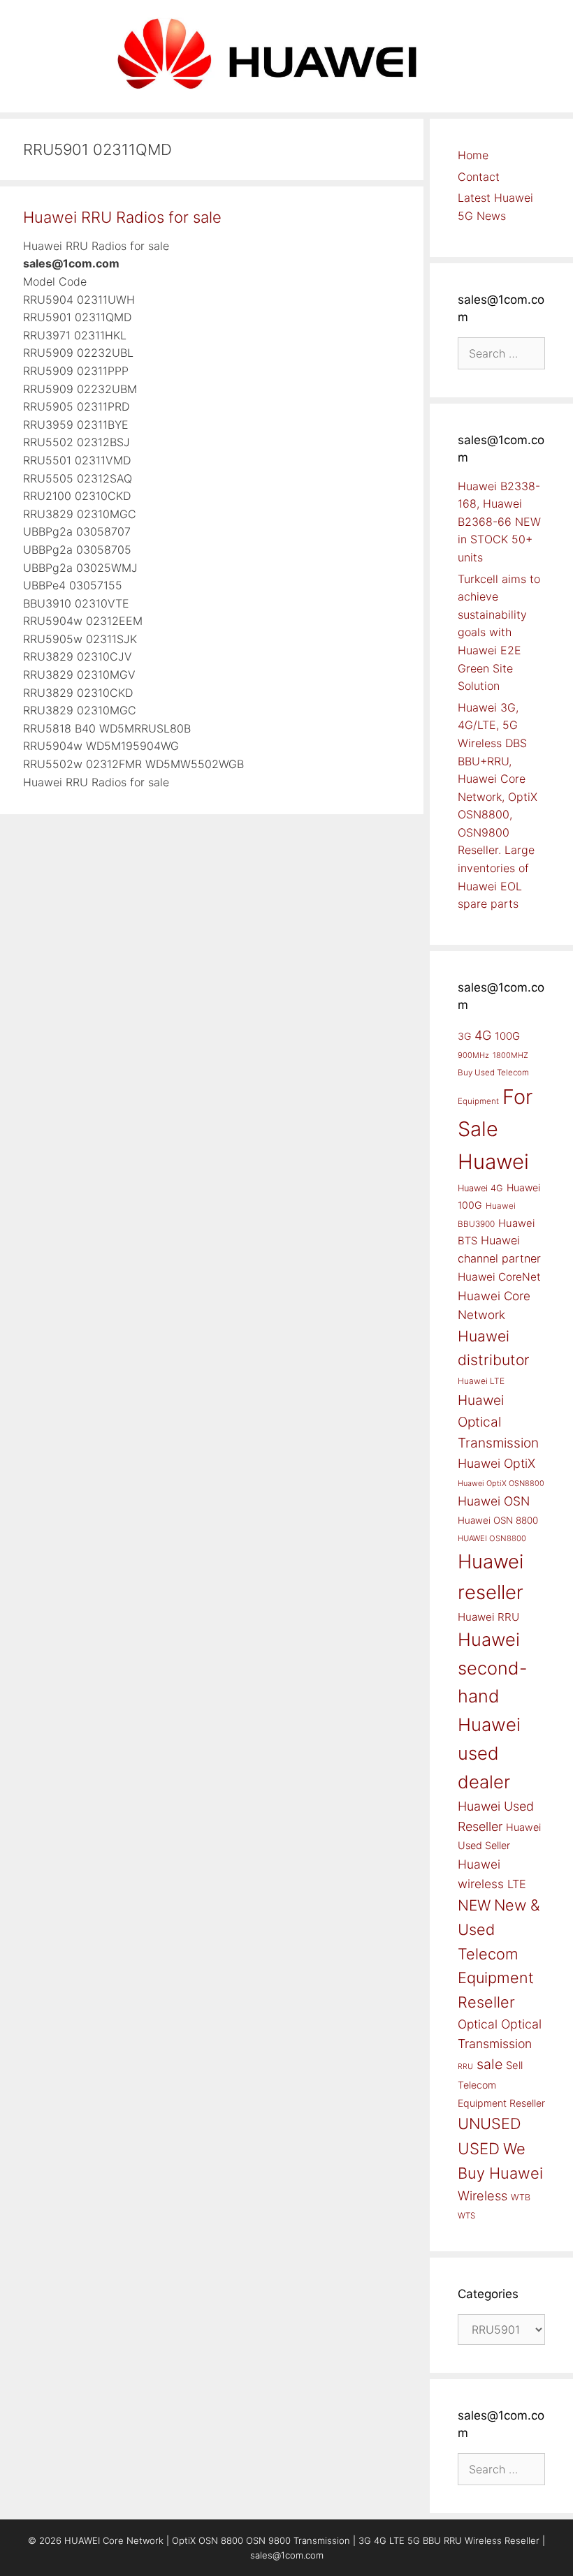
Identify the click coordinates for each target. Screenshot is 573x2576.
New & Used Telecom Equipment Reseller (499, 1953)
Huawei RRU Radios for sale (122, 217)
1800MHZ (510, 1055)
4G (483, 1035)
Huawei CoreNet (499, 1277)
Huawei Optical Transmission (498, 1421)
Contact (479, 177)
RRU (465, 2067)
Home (473, 155)
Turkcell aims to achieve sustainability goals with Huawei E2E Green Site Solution (499, 633)
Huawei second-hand (493, 1668)
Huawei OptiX (496, 1463)
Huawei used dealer (489, 1753)
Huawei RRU (488, 1617)
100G (507, 1036)
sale (489, 2064)
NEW (474, 1905)
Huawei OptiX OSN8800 (501, 1483)
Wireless (483, 2195)
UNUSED (489, 2124)
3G (464, 1036)
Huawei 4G (480, 1188)
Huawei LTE (481, 1381)
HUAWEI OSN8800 (492, 1538)
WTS (466, 2216)
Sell (514, 2066)
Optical (478, 2024)
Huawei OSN (494, 1501)
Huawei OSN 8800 (498, 1520)
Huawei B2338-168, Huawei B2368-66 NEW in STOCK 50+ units (499, 522)
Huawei (493, 1162)
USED (479, 2148)
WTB (521, 2197)
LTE (517, 1884)
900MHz (473, 1055)
